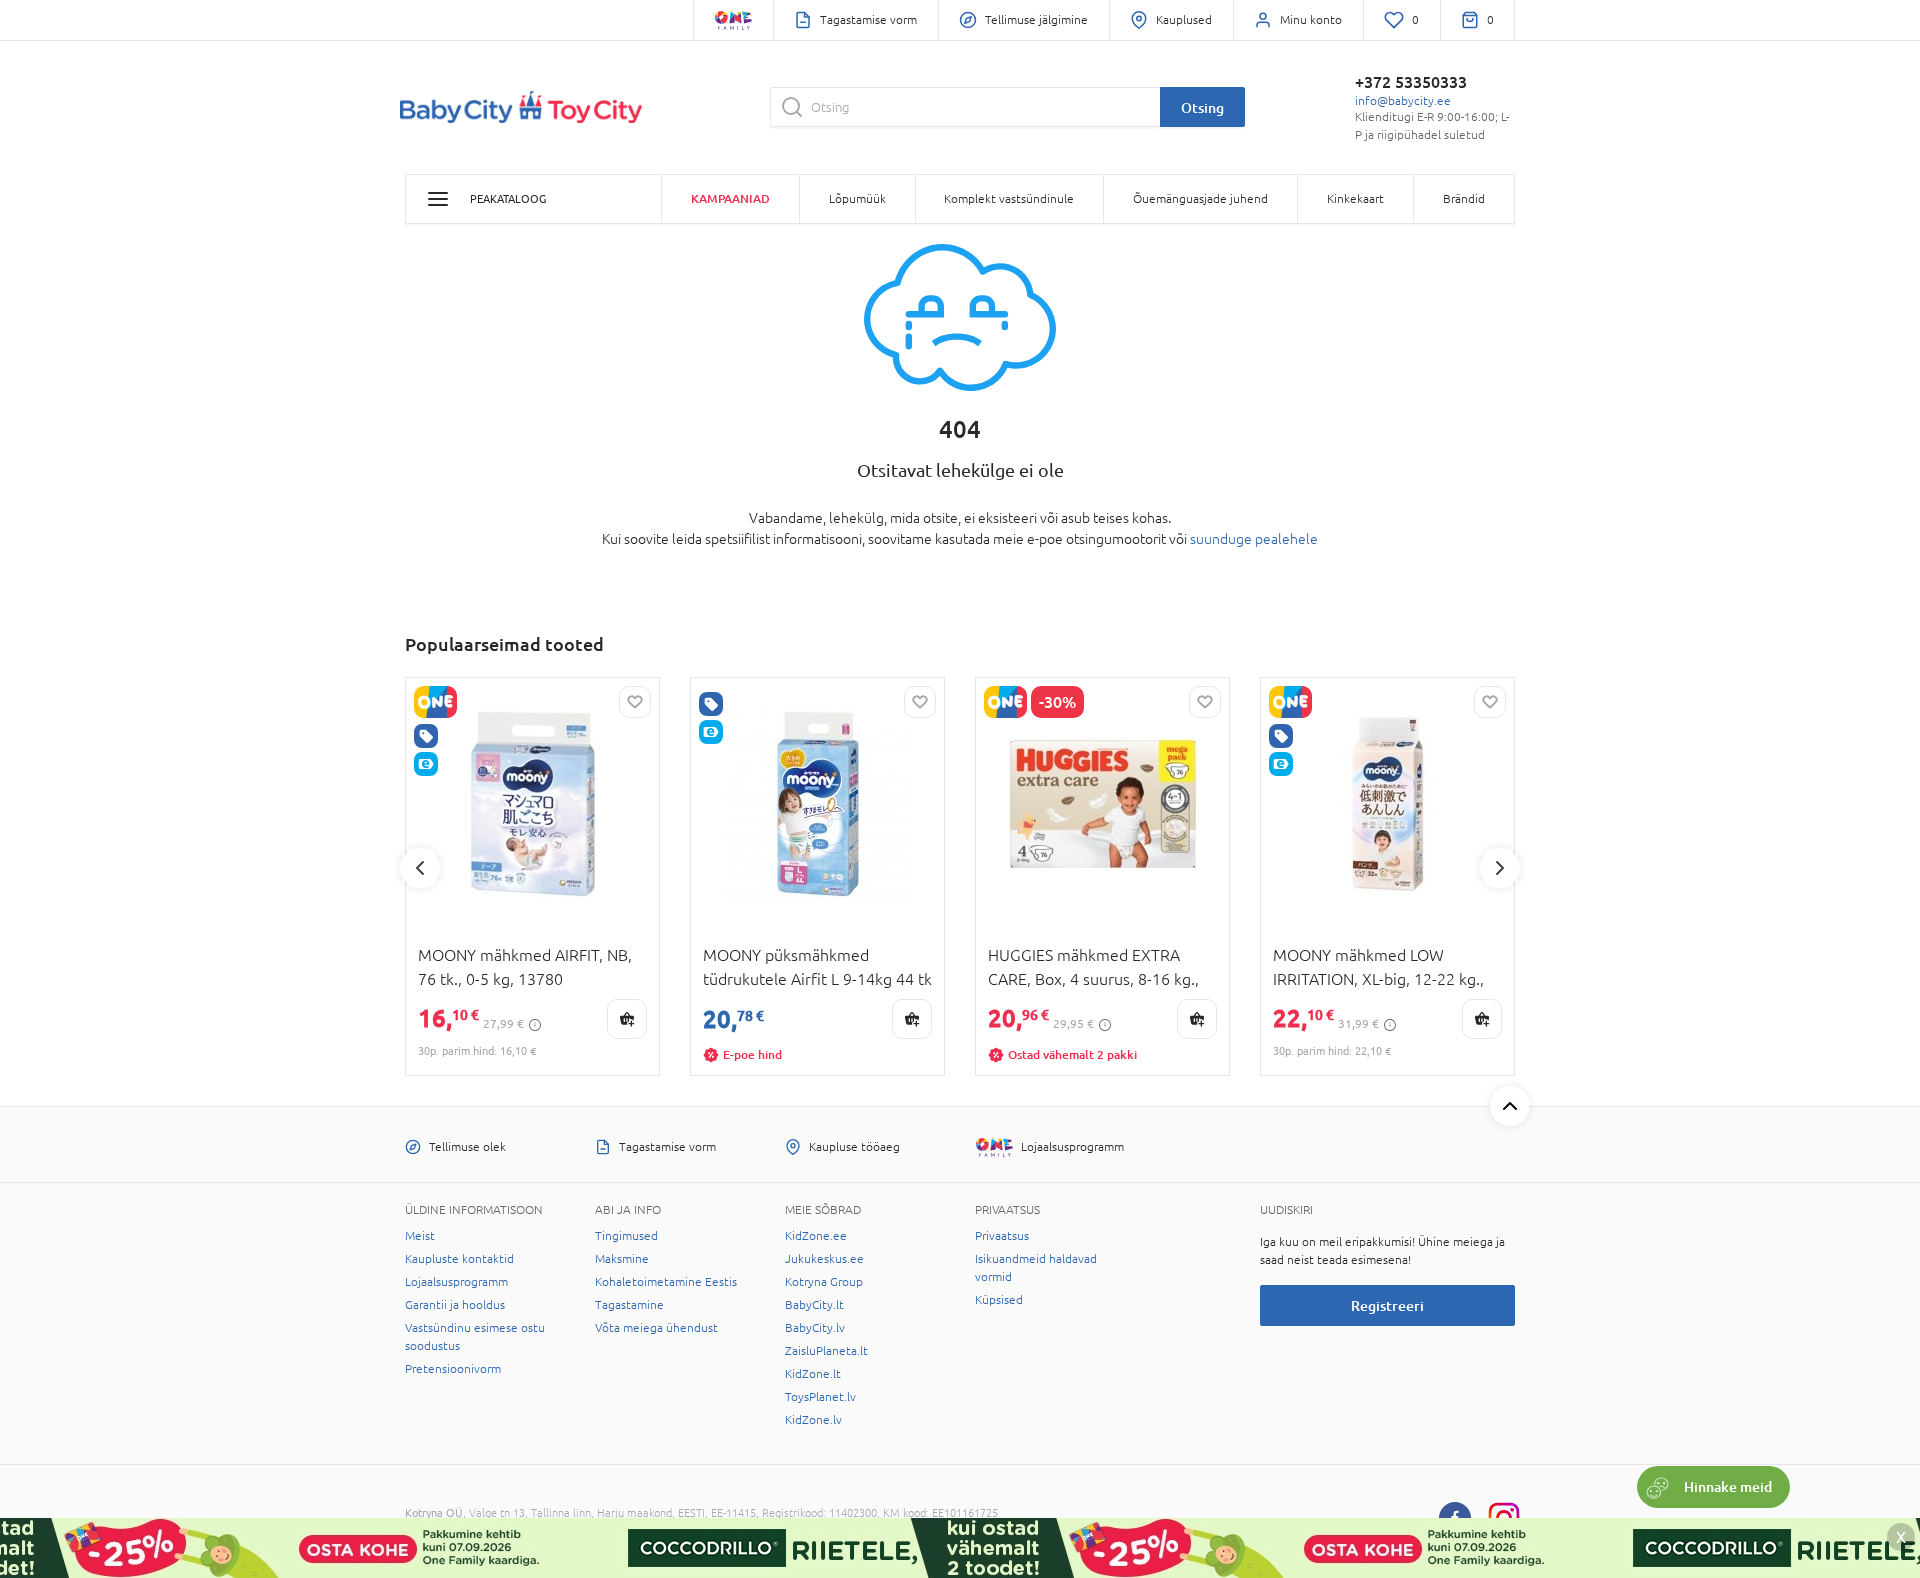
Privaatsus (1002, 1236)
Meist (420, 1236)
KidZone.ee (816, 1236)
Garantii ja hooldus (455, 1305)
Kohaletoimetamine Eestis (666, 1282)
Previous (420, 868)
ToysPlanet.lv (820, 1397)
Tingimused (626, 1236)
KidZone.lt (813, 1374)
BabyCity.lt (814, 1305)
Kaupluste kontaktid (459, 1259)
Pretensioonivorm (453, 1369)
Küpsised (999, 1300)
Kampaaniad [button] (730, 198)
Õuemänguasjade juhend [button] (1200, 199)
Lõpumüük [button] (857, 199)
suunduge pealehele (1254, 539)
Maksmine (622, 1259)
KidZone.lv (813, 1420)
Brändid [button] (1464, 199)
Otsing (1202, 107)
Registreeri (1387, 1305)
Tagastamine (629, 1305)
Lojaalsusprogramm (456, 1282)
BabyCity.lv (815, 1328)
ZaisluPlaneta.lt (826, 1351)
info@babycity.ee (1403, 101)
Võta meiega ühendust (656, 1328)
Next (1500, 868)
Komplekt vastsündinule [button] (1009, 199)
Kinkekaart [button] (1355, 199)
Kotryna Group (824, 1282)
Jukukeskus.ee (824, 1259)
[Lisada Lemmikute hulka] (635, 702)
